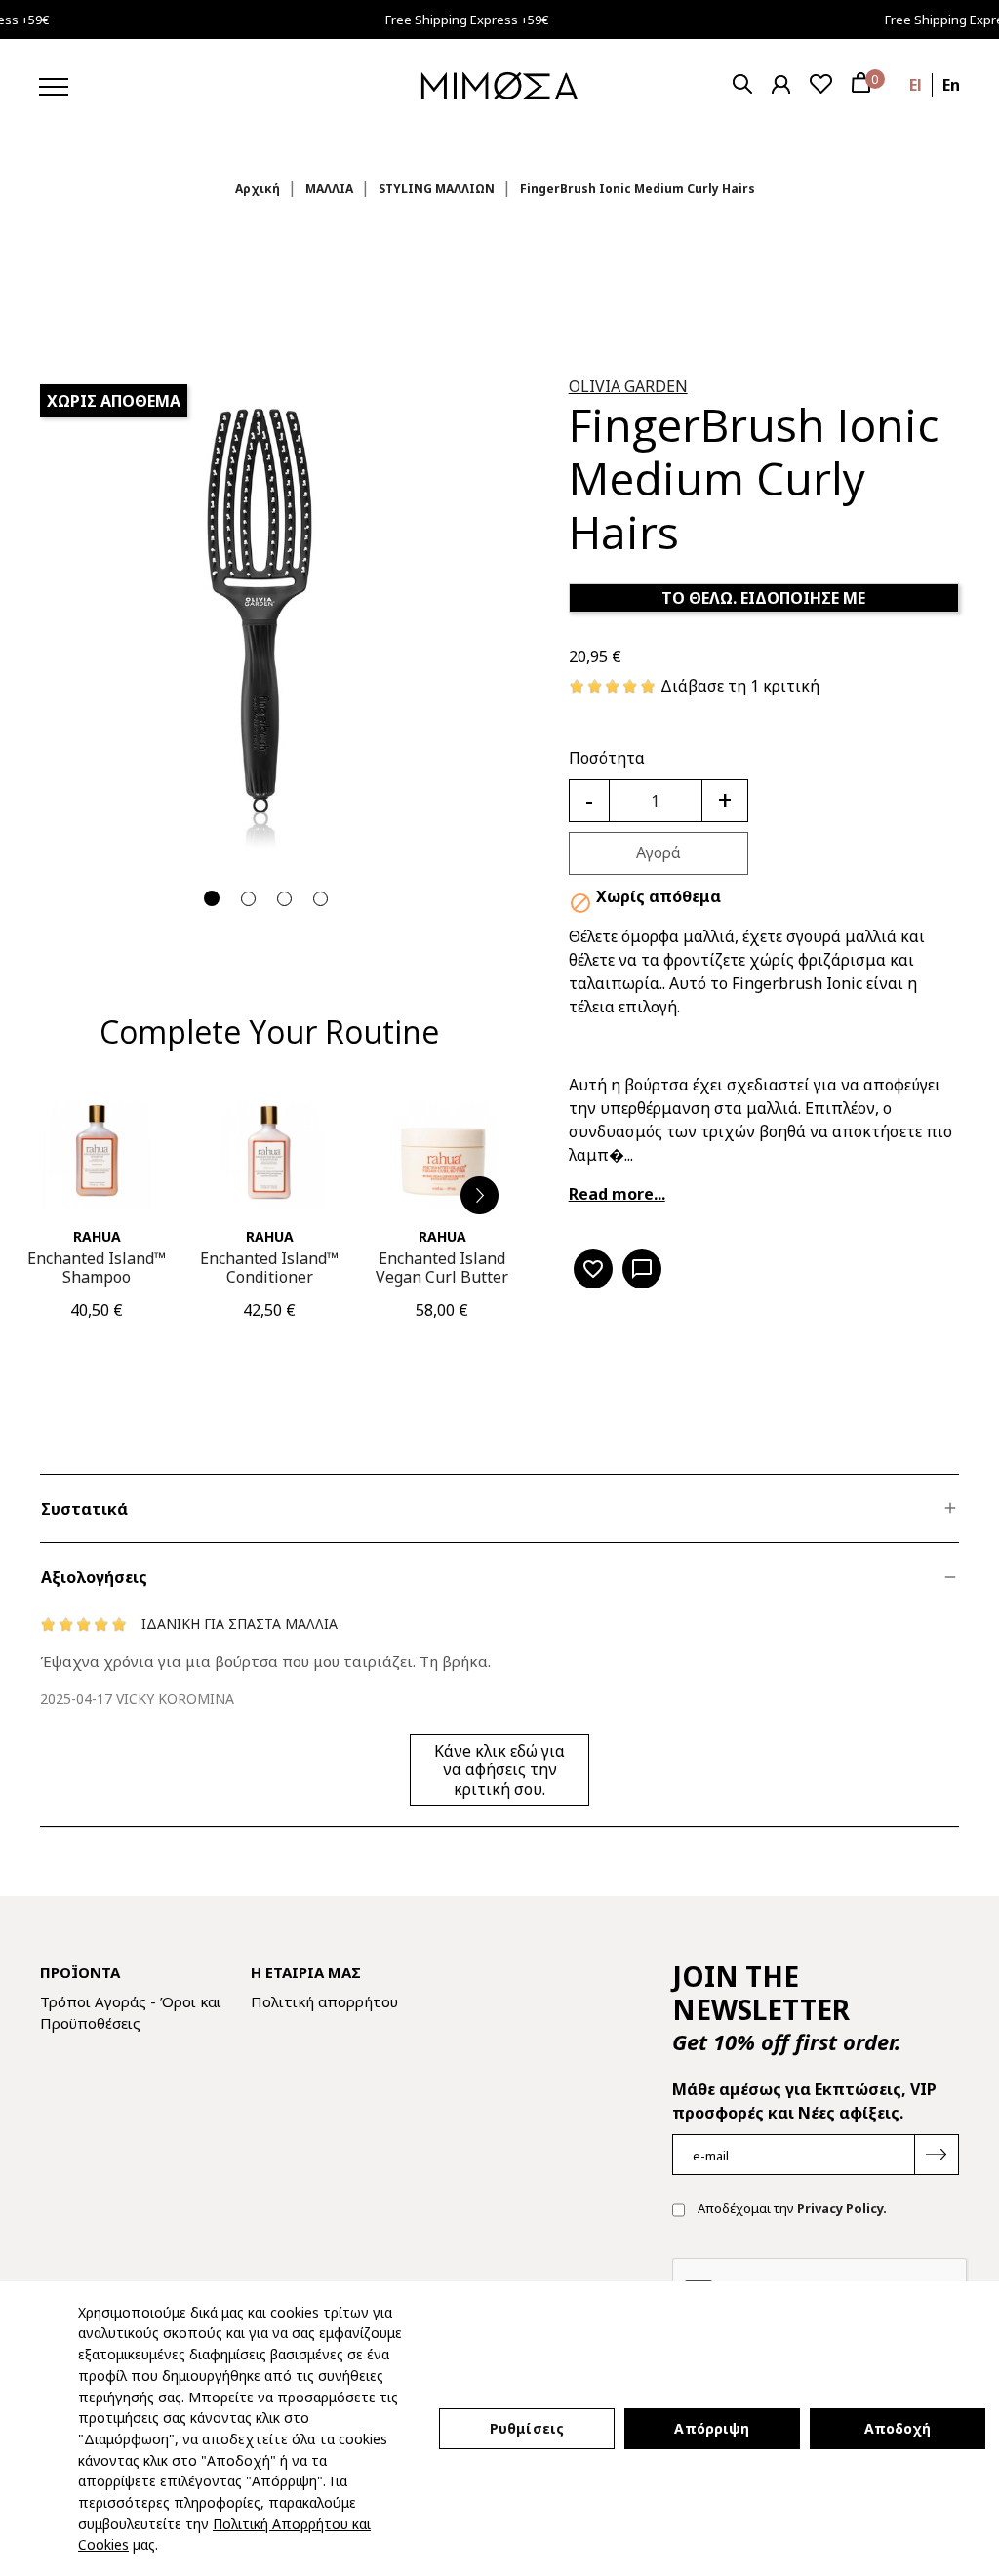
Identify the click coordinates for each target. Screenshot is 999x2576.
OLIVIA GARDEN (628, 386)
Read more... (617, 1194)
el (916, 85)
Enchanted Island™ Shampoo (97, 1268)
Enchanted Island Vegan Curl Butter (442, 1268)
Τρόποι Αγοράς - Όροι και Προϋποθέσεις (131, 2013)
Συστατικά (84, 1509)
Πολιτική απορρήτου (324, 2001)
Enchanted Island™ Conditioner (269, 1268)
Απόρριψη (712, 2428)
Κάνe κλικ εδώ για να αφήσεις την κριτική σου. (499, 1769)
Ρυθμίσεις (527, 2428)
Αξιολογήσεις (94, 1577)
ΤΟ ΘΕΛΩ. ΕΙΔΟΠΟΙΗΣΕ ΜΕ (763, 598)
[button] (480, 1196)
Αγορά (659, 852)
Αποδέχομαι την (791, 2208)
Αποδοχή (898, 2428)
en (951, 85)
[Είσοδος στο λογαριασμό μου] (781, 84)
